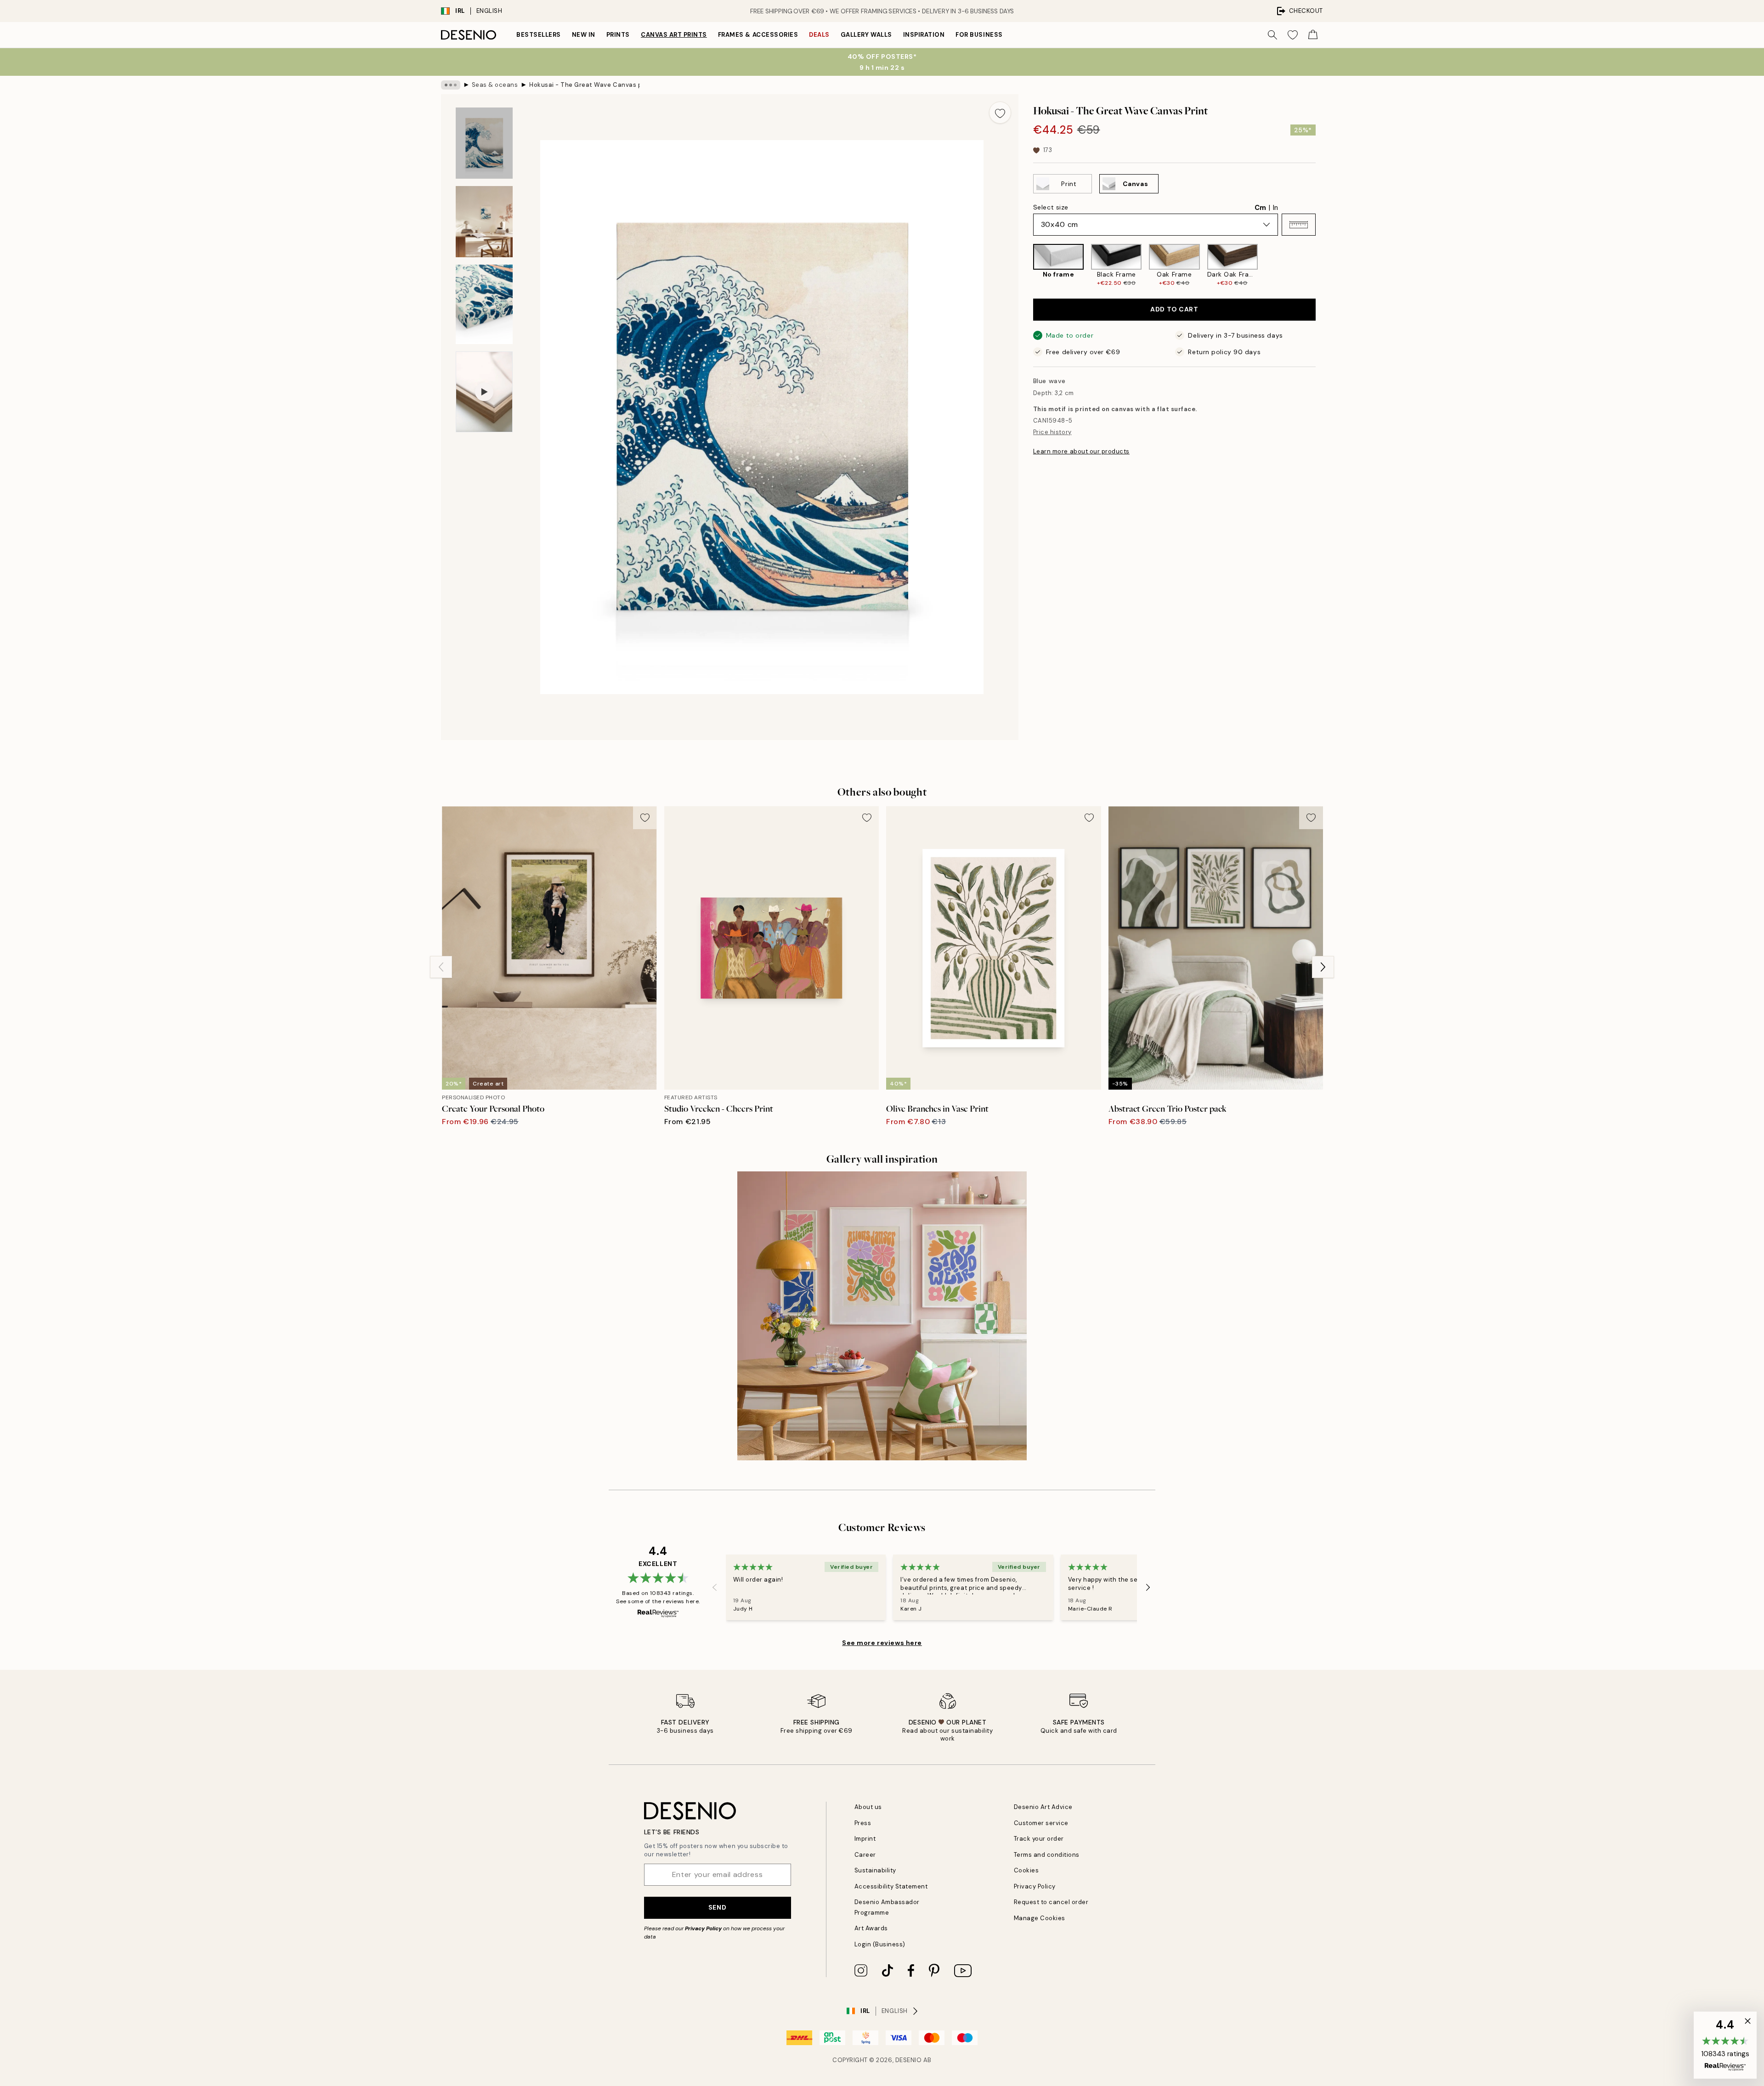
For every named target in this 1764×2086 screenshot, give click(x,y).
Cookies (1026, 1870)
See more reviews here (882, 1643)
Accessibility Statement (891, 1886)
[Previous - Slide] (1026, 266)
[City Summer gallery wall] (882, 1316)
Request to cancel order (1051, 1902)
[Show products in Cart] (1313, 35)
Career (865, 1855)
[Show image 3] (484, 304)
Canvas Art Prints (674, 35)
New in (584, 35)
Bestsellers (539, 35)
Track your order (1039, 1839)
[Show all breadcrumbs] (451, 85)
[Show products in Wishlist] (1293, 35)
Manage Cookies (1040, 1918)
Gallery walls (866, 35)
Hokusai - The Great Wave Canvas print (584, 85)
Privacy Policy (703, 1928)
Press (863, 1823)
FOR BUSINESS (979, 35)
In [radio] (1275, 208)
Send (717, 1907)
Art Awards (871, 1928)
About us (868, 1807)
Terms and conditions (1047, 1855)
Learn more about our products (1081, 451)
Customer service (1041, 1823)
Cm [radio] (1260, 208)
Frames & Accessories (758, 35)
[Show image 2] (484, 222)
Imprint (865, 1839)
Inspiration (924, 35)
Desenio (909, 2060)
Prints (618, 35)
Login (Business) (880, 1944)
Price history (1052, 432)
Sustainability (875, 1870)
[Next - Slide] (1323, 266)
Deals (819, 35)
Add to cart (1174, 310)
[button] (1299, 225)
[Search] (1272, 35)
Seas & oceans (495, 85)
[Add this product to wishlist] (1000, 113)
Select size (1051, 207)
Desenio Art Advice (1043, 1807)
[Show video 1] (484, 392)
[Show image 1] (484, 143)
